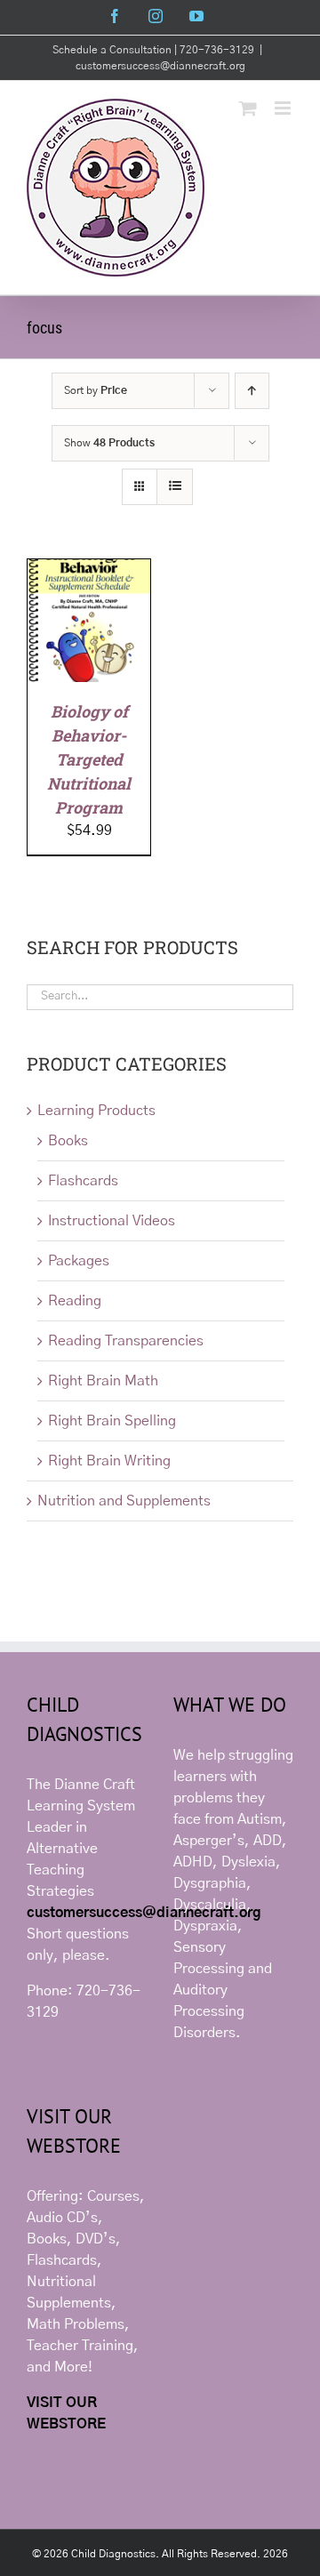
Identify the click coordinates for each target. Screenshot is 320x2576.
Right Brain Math (103, 1381)
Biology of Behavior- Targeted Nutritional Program (89, 759)
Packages (79, 1261)
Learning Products (96, 1111)
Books (68, 1141)
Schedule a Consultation (113, 50)
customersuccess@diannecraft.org (160, 66)
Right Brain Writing (109, 1461)
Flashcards (83, 1181)
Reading (75, 1301)
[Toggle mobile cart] (248, 108)
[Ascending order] (252, 391)
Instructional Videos (112, 1221)
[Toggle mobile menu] (284, 108)
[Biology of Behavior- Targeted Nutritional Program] (89, 570)
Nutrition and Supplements (124, 1501)
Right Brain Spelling (112, 1421)
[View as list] (175, 487)
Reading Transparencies (126, 1341)
